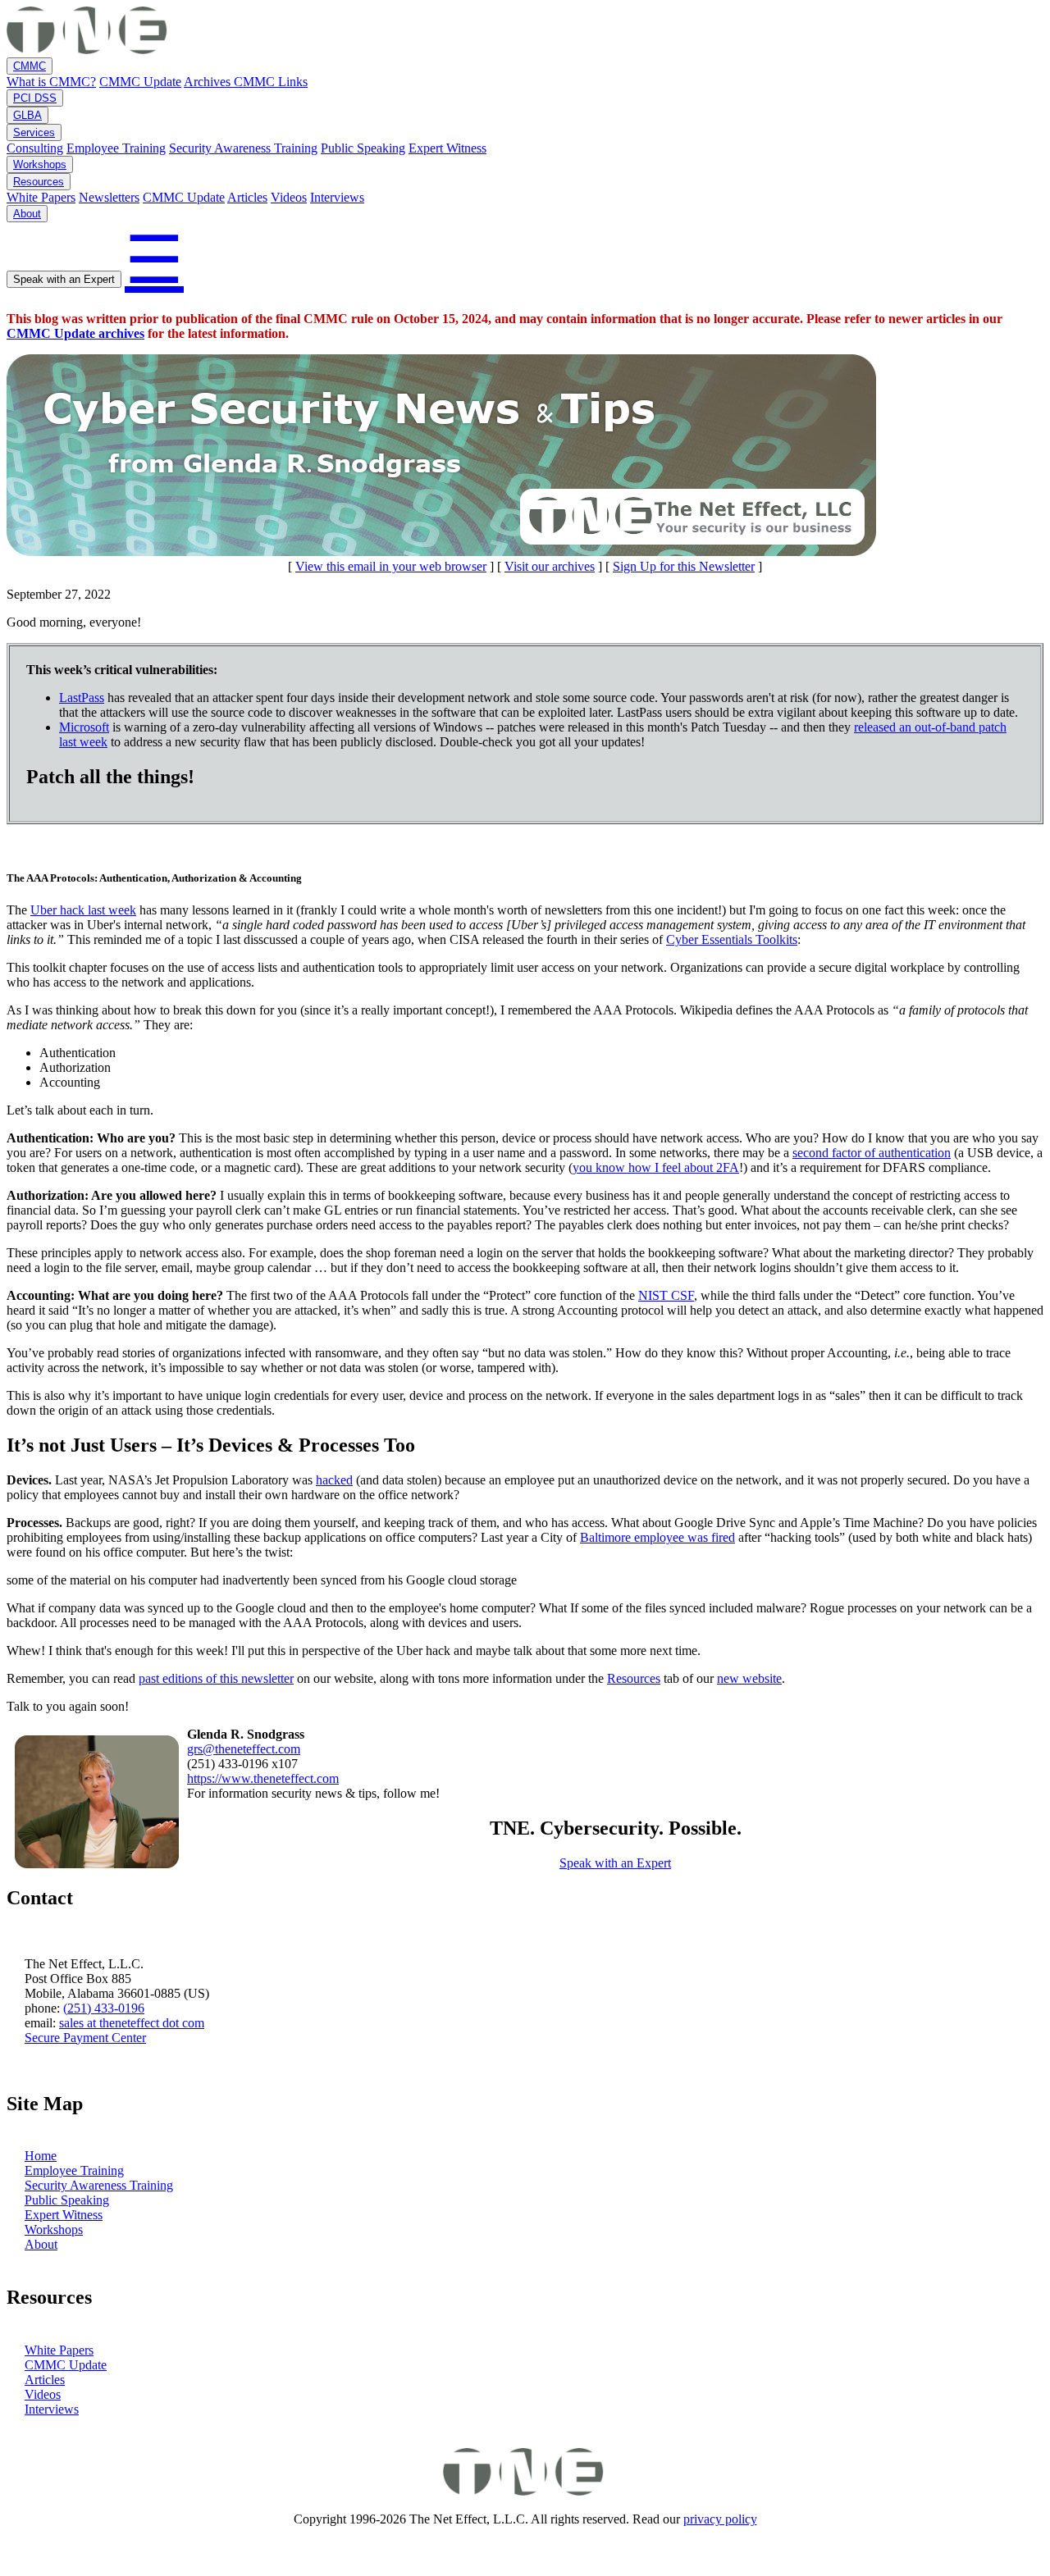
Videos (289, 197)
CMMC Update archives (75, 333)
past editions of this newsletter (216, 1678)
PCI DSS (35, 98)
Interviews (337, 197)
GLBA (27, 115)
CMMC (30, 66)
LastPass (82, 698)
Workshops (40, 164)
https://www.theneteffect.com (263, 1778)
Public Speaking (363, 148)
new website (749, 1678)
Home (41, 2156)
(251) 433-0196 (104, 2008)
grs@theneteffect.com (244, 1749)
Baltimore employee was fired (657, 1537)
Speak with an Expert (64, 279)
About (27, 214)
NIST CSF (666, 1295)
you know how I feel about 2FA (656, 1167)
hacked (334, 1480)
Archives (209, 82)
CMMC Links (271, 82)
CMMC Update (140, 82)
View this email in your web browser (391, 566)
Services (34, 132)
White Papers (41, 197)
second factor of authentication (872, 1153)
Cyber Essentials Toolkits (732, 939)
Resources (39, 182)
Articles (247, 197)
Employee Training (116, 148)
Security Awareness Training (243, 148)
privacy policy (720, 2519)
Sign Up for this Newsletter (684, 566)
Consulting (35, 148)
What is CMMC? (51, 82)
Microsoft (84, 727)
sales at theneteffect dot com (132, 2023)
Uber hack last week (83, 910)
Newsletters (109, 197)
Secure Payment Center (85, 2038)
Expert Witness (447, 148)
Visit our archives (550, 566)
